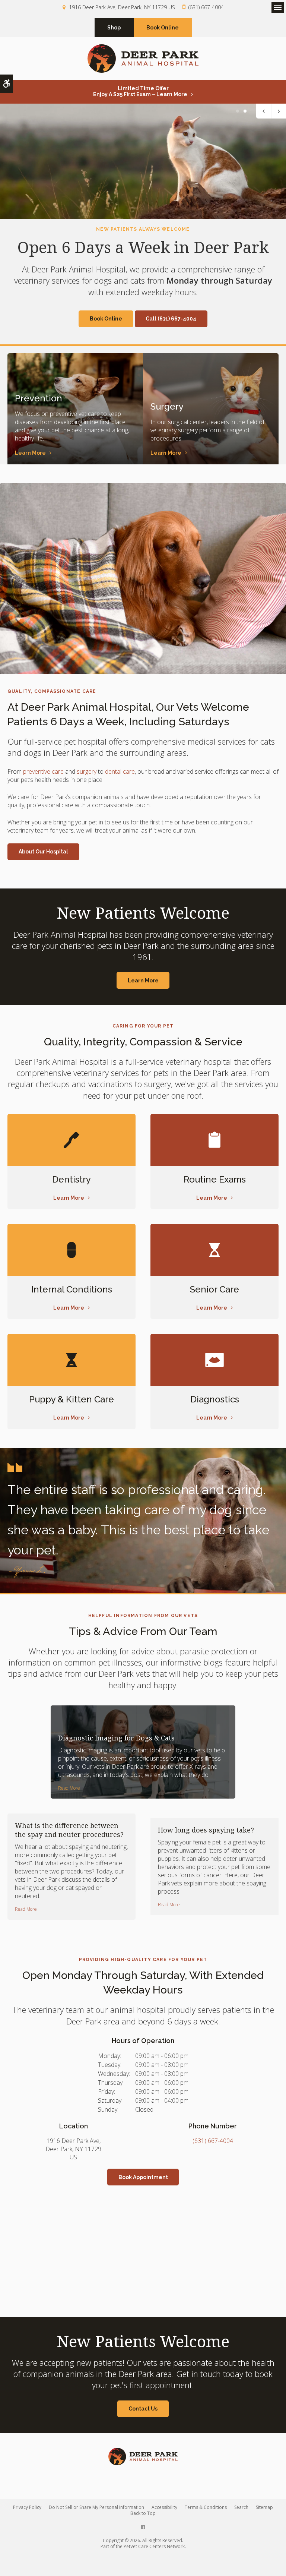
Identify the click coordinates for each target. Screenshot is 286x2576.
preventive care (43, 771)
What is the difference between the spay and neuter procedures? (69, 1830)
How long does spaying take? (206, 1830)
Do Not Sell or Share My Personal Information (96, 2507)
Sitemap (264, 2507)
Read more (69, 1788)
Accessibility (164, 2507)
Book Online (163, 28)
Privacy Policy (27, 2507)
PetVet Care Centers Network (154, 2546)
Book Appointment (143, 2177)
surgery (87, 771)
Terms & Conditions (206, 2507)
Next (279, 111)
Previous (264, 111)
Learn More (30, 453)
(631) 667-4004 (206, 7)
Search (241, 2507)
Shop (114, 28)
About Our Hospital (43, 852)
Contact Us (143, 2409)
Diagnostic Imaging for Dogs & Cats (116, 1738)
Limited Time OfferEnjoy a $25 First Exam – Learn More (140, 91)
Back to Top (143, 2513)
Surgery (167, 406)
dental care (120, 771)
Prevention (39, 398)
